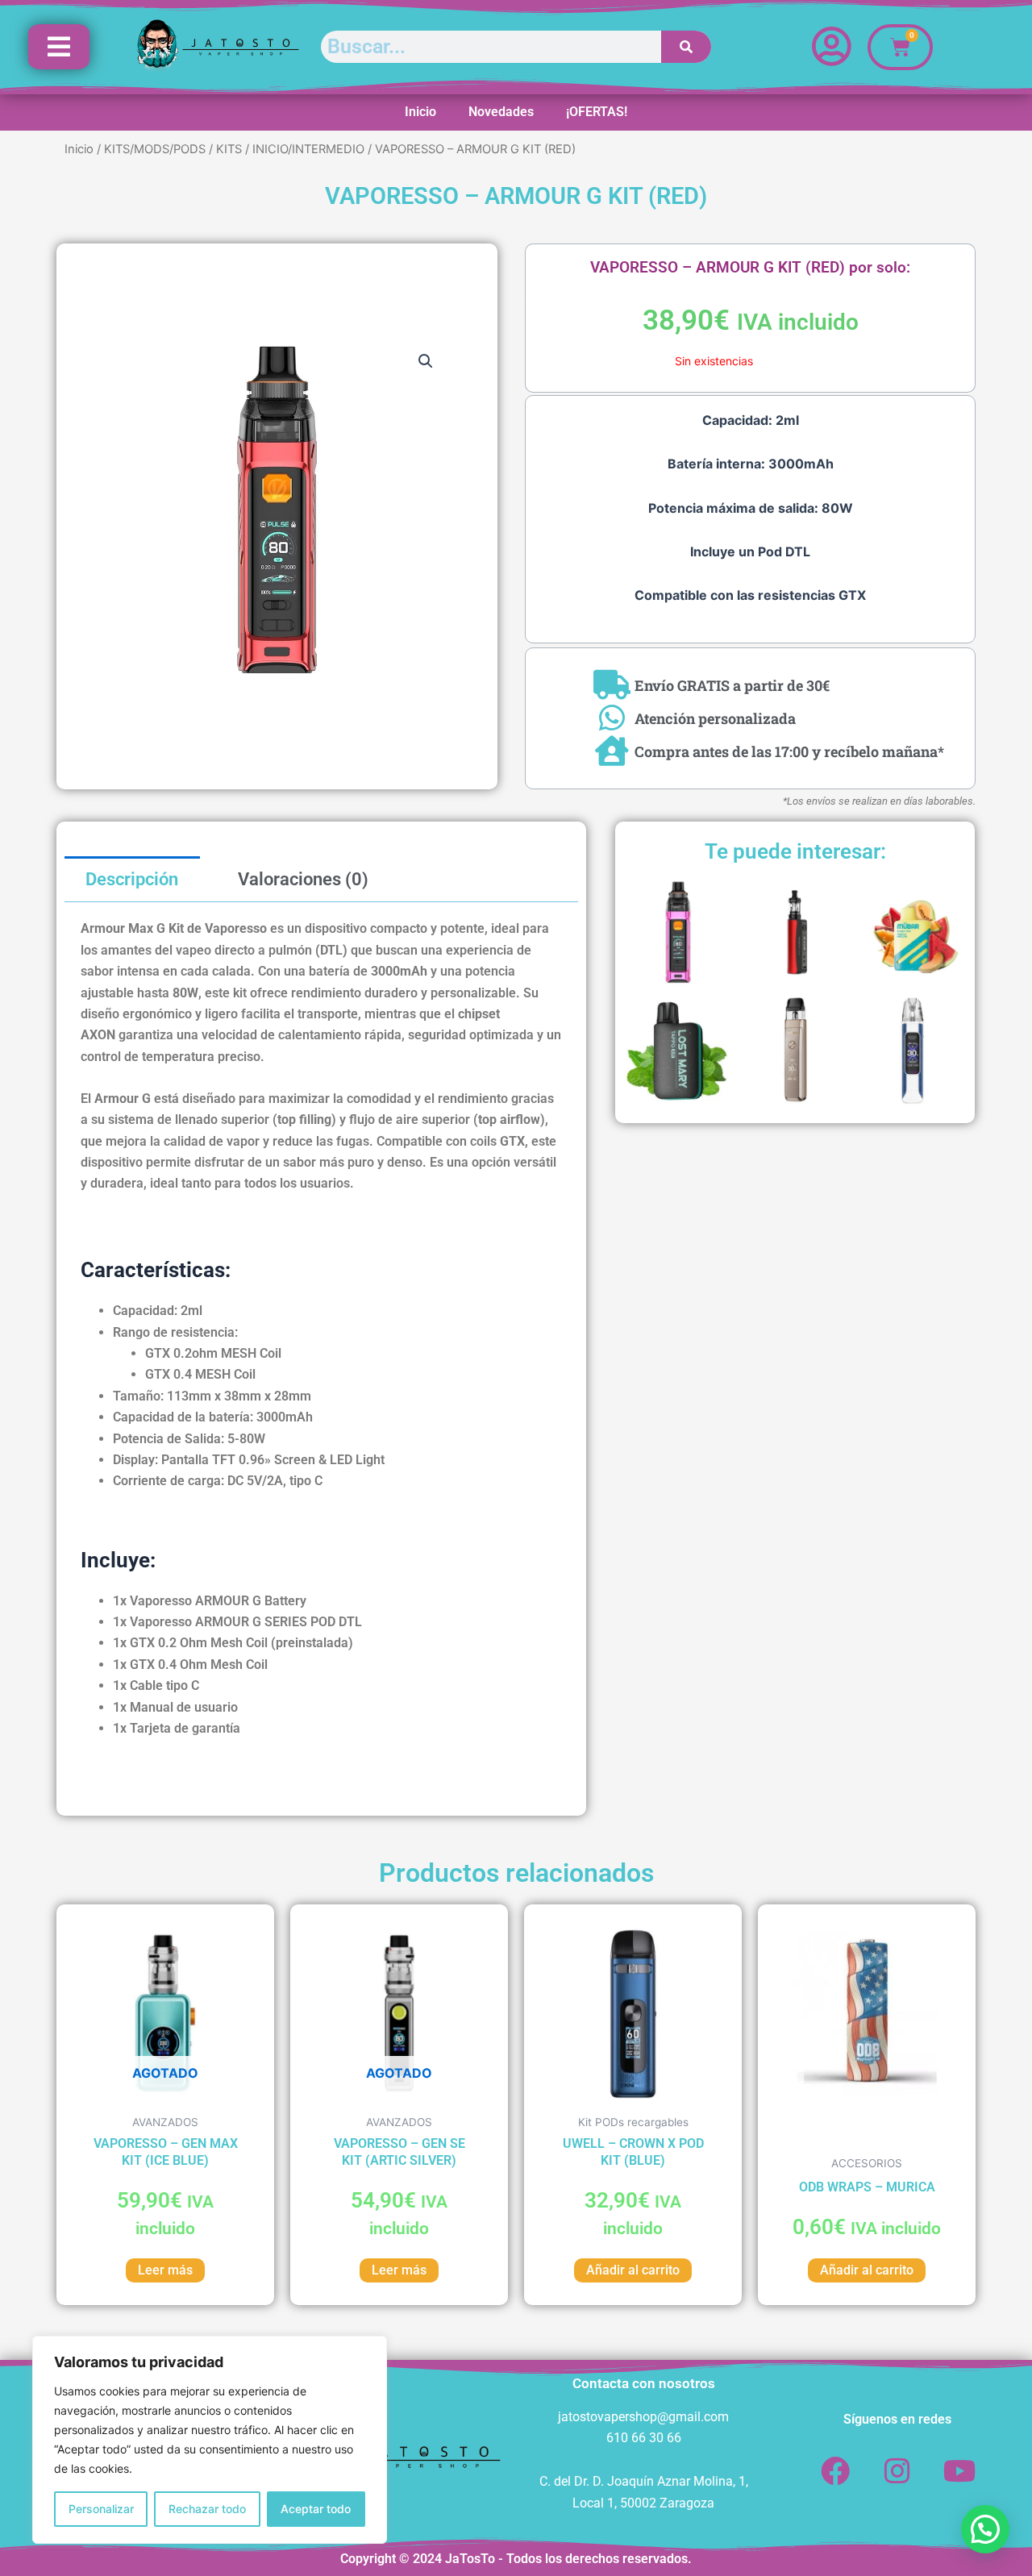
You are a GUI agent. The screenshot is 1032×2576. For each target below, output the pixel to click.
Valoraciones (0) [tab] (303, 879)
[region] (210, 2440)
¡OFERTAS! (597, 112)
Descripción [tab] (132, 879)
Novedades (501, 112)
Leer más (165, 2270)
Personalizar (101, 2509)
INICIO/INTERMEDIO (308, 149)
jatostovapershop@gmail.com (643, 2417)
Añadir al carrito (633, 2270)
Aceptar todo (316, 2509)
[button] (426, 361)
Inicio (420, 112)
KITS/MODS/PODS (155, 149)
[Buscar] (687, 47)
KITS (229, 149)
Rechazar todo (207, 2509)
